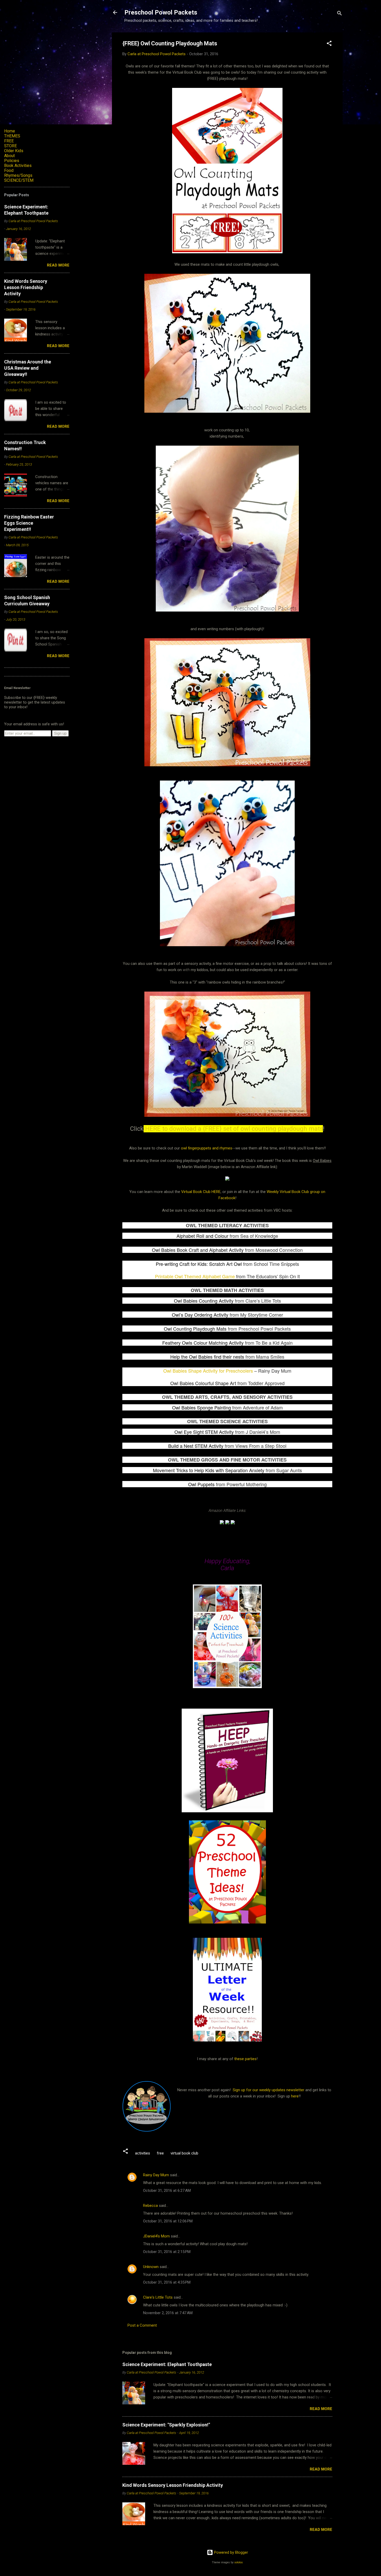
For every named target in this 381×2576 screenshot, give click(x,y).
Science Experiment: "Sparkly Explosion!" (166, 2425)
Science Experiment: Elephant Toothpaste (167, 2364)
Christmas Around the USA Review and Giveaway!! (28, 368)
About (9, 156)
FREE (9, 141)
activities (143, 2153)
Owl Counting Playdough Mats (195, 1329)
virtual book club (184, 2153)
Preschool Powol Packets (161, 12)
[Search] (340, 14)
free (160, 2153)
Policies (12, 161)
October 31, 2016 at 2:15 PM (167, 2252)
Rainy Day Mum (156, 2175)
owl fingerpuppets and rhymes (207, 1148)
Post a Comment (142, 2325)
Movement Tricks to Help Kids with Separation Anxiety (209, 1470)
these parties (245, 2059)
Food (9, 170)
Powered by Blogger (231, 2552)
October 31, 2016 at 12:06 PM (168, 2221)
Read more (321, 2409)
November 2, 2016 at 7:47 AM (168, 2313)
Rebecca (150, 2206)
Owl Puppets (201, 1484)
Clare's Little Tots (158, 2297)
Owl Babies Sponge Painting (202, 1407)
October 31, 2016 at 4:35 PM (167, 2282)
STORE (10, 146)
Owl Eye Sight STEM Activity (204, 1432)
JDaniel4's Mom (156, 2236)
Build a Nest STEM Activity (196, 1446)
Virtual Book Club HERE (201, 1192)
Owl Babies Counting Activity (204, 1301)
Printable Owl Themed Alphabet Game (195, 1276)
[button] (329, 44)
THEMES (12, 136)
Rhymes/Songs (18, 175)
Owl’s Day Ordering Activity (200, 1315)
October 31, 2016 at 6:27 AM (167, 2191)
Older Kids (14, 151)
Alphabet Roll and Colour (202, 1236)
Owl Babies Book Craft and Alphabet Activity (198, 1250)
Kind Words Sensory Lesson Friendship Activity (173, 2485)
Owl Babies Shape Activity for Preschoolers (208, 1371)
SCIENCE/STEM (19, 180)
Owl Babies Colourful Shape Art (203, 1383)
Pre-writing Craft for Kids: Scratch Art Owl (199, 1264)
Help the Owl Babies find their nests (207, 1357)
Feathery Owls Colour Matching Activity (203, 1343)
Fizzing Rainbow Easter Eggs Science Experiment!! (29, 523)
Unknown (151, 2267)
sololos (239, 2562)
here (295, 2096)
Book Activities (18, 166)
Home (10, 131)
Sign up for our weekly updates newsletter (269, 2090)
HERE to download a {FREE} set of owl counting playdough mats (233, 1129)
